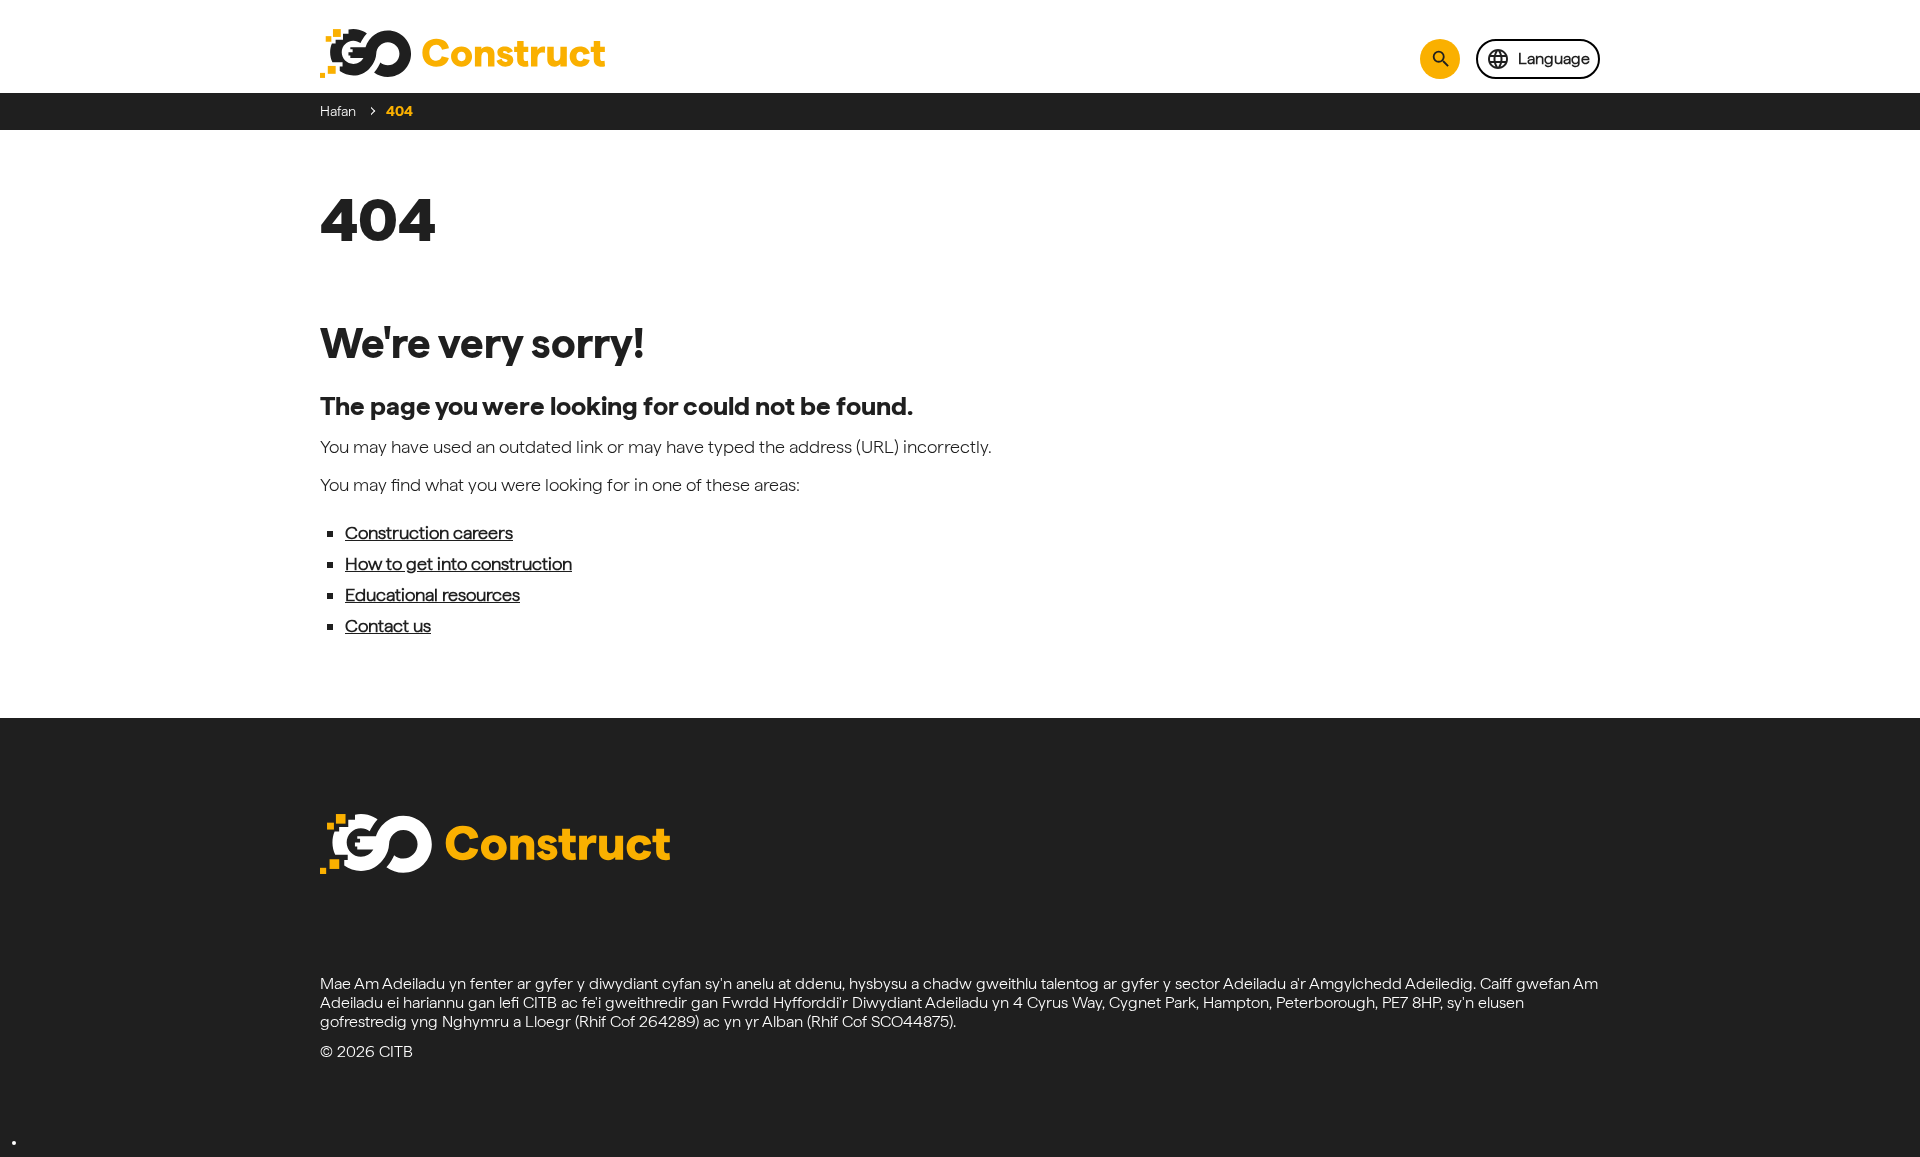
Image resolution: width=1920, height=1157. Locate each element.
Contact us (388, 625)
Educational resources (432, 594)
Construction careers (429, 532)
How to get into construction (458, 563)
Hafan (338, 111)
